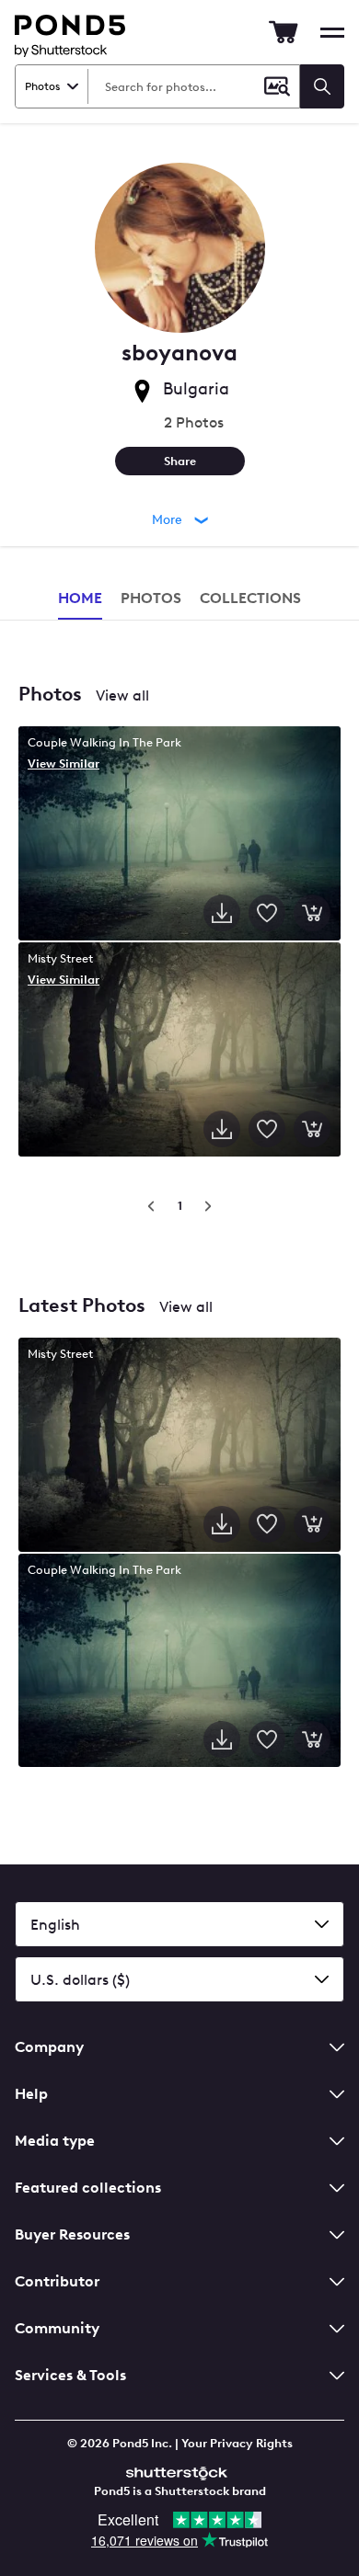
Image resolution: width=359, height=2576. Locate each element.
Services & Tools (70, 2375)
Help (31, 2094)
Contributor (57, 2281)
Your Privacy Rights (237, 2443)
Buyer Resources (72, 2234)
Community (57, 2328)
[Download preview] (222, 913)
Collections (250, 598)
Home (80, 598)
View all (122, 695)
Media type (55, 2141)
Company (49, 2047)
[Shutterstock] (179, 2471)
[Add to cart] (312, 913)
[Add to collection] (267, 913)
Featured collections (88, 2188)
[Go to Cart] (284, 32)
